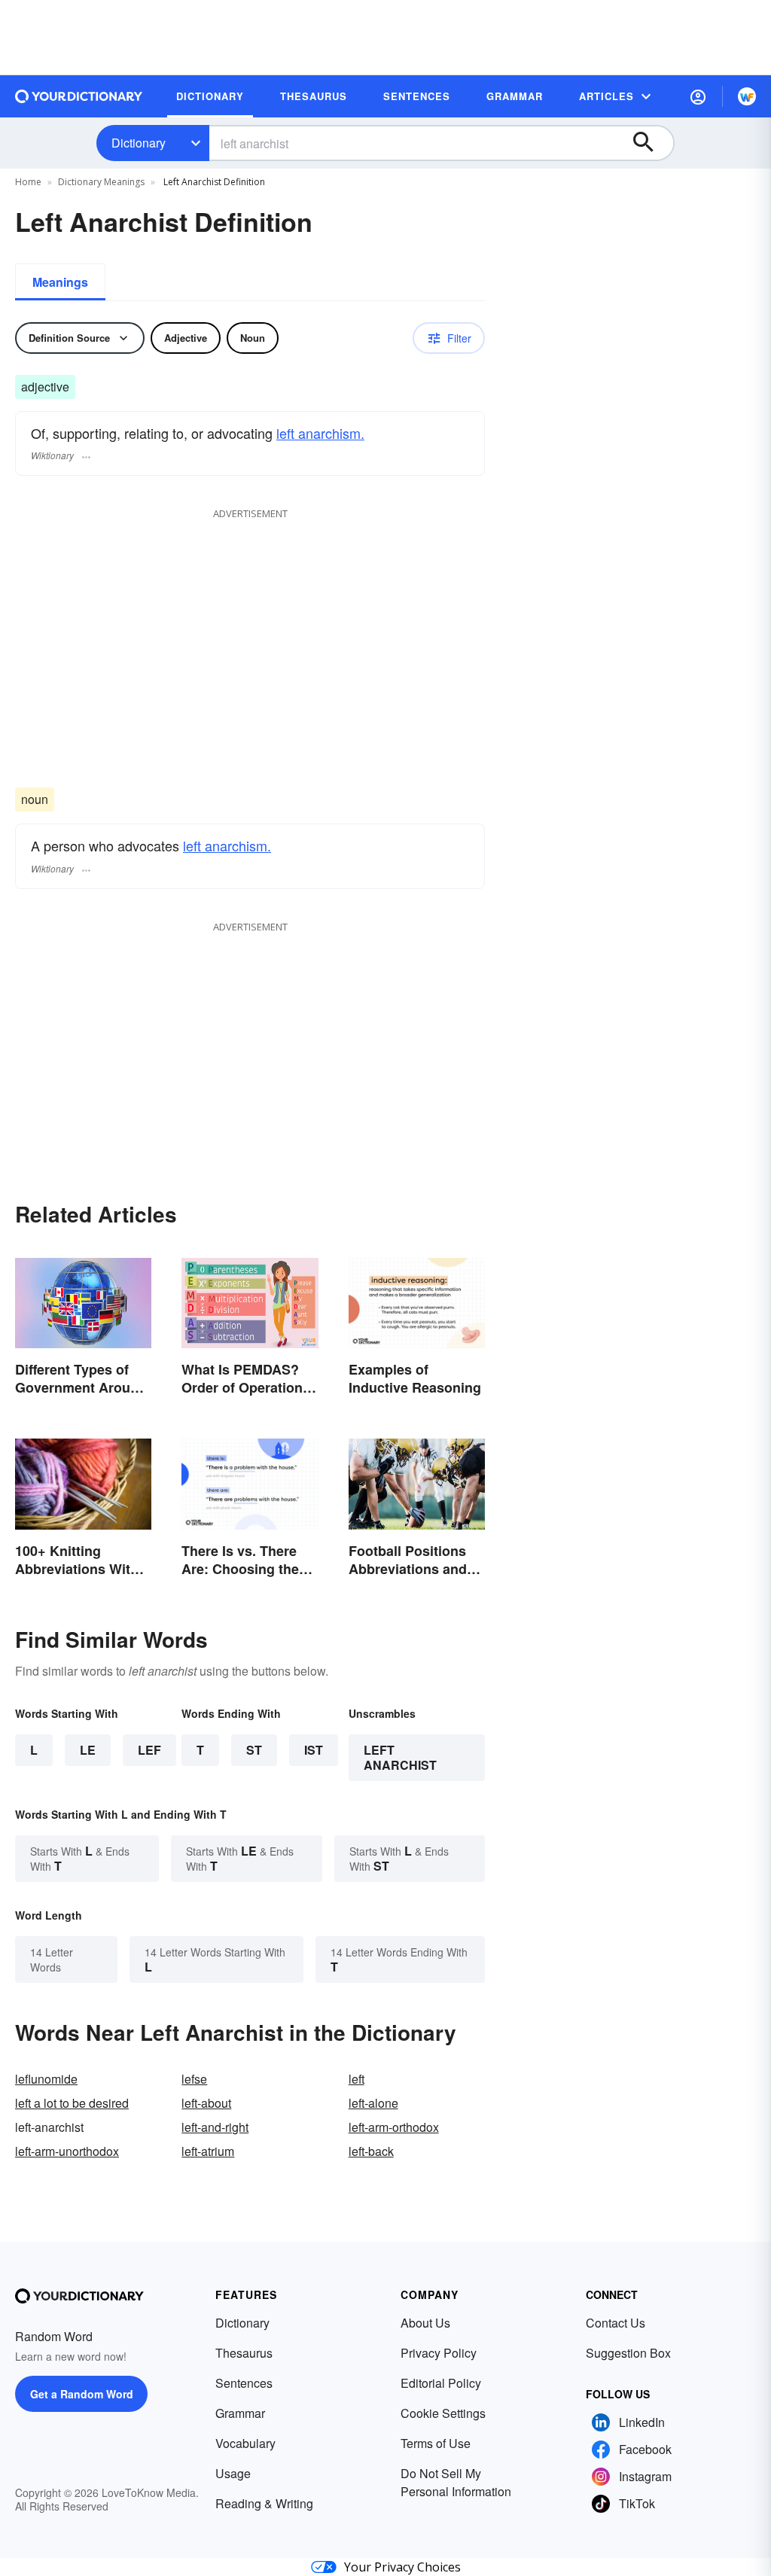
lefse (194, 2079)
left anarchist (400, 1757)
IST (314, 1750)
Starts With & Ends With (80, 1858)
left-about (206, 2103)
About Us (425, 2323)
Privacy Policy (439, 2353)
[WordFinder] (747, 96)
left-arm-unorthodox (67, 2151)
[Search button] (651, 143)
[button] (698, 96)
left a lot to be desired (72, 2103)
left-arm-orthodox (394, 2127)
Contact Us (616, 2323)
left (357, 2079)
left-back (371, 2151)
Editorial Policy (441, 2383)
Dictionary (139, 143)
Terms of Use (436, 2443)
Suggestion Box (628, 2353)
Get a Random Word (82, 2394)
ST (254, 1750)
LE (88, 1750)
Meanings (60, 282)
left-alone (373, 2103)
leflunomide (46, 2079)
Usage (233, 2473)
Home (28, 182)
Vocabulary (245, 2443)
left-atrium (208, 2151)
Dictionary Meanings (101, 182)
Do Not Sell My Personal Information (456, 2482)
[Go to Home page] (79, 96)
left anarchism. (320, 433)
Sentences (244, 2383)
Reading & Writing (264, 2503)
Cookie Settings (443, 2413)
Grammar (240, 2413)
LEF (149, 1750)
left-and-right (215, 2127)
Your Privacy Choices (402, 2567)
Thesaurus (244, 2353)
